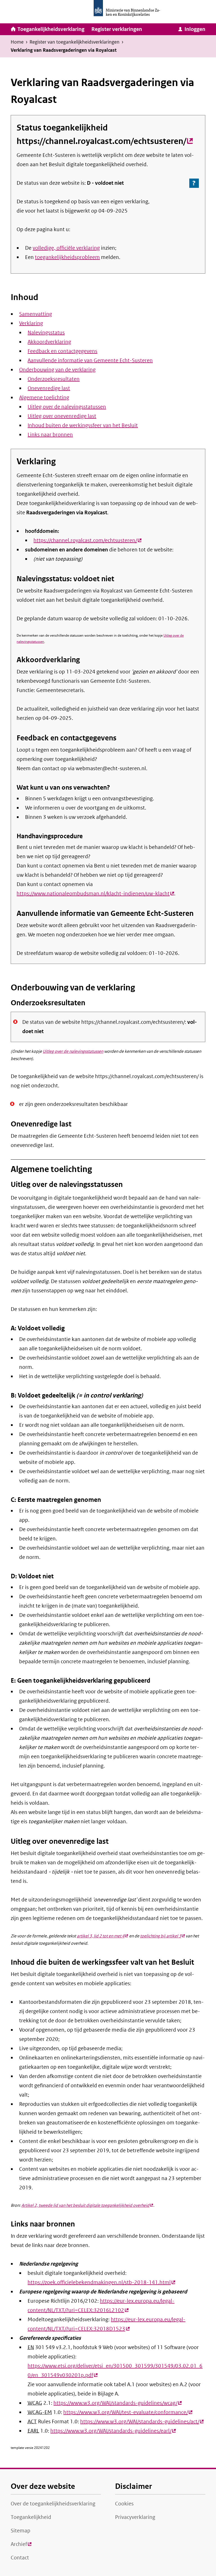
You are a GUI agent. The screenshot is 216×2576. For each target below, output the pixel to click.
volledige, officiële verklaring (66, 248)
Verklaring (31, 323)
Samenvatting (36, 314)
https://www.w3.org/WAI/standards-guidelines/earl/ (113, 2431)
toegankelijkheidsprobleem (67, 257)
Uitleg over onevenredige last (62, 416)
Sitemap (21, 2531)
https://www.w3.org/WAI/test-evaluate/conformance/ (128, 2412)
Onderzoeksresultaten (54, 379)
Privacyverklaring (135, 2517)
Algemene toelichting (44, 398)
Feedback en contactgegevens (62, 351)
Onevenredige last (49, 388)
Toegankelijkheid (31, 2517)
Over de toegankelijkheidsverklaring (53, 2504)
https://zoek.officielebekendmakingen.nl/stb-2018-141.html (101, 2282)
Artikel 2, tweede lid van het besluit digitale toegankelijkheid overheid (87, 2205)
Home (17, 42)
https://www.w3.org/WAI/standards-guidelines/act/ (142, 2422)
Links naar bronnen (50, 435)
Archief (21, 2546)
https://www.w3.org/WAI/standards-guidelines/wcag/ (118, 2403)
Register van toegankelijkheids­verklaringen (75, 42)
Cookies (124, 2504)
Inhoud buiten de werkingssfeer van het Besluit (83, 425)
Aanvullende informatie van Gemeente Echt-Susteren (90, 360)
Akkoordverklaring (49, 342)
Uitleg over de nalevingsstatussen (67, 407)
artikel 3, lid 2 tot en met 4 (102, 1936)
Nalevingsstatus (46, 333)
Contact (20, 2558)
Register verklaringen (117, 29)
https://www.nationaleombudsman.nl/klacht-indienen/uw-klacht (95, 894)
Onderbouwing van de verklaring (57, 370)
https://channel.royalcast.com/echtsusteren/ (105, 141)
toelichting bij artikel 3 (162, 1936)
